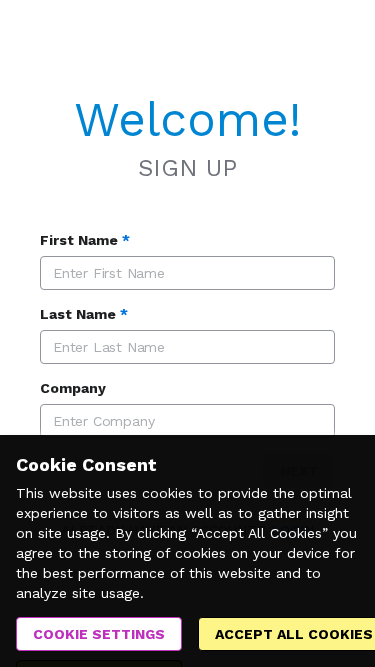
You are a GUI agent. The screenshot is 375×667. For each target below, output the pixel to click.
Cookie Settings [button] (99, 634)
